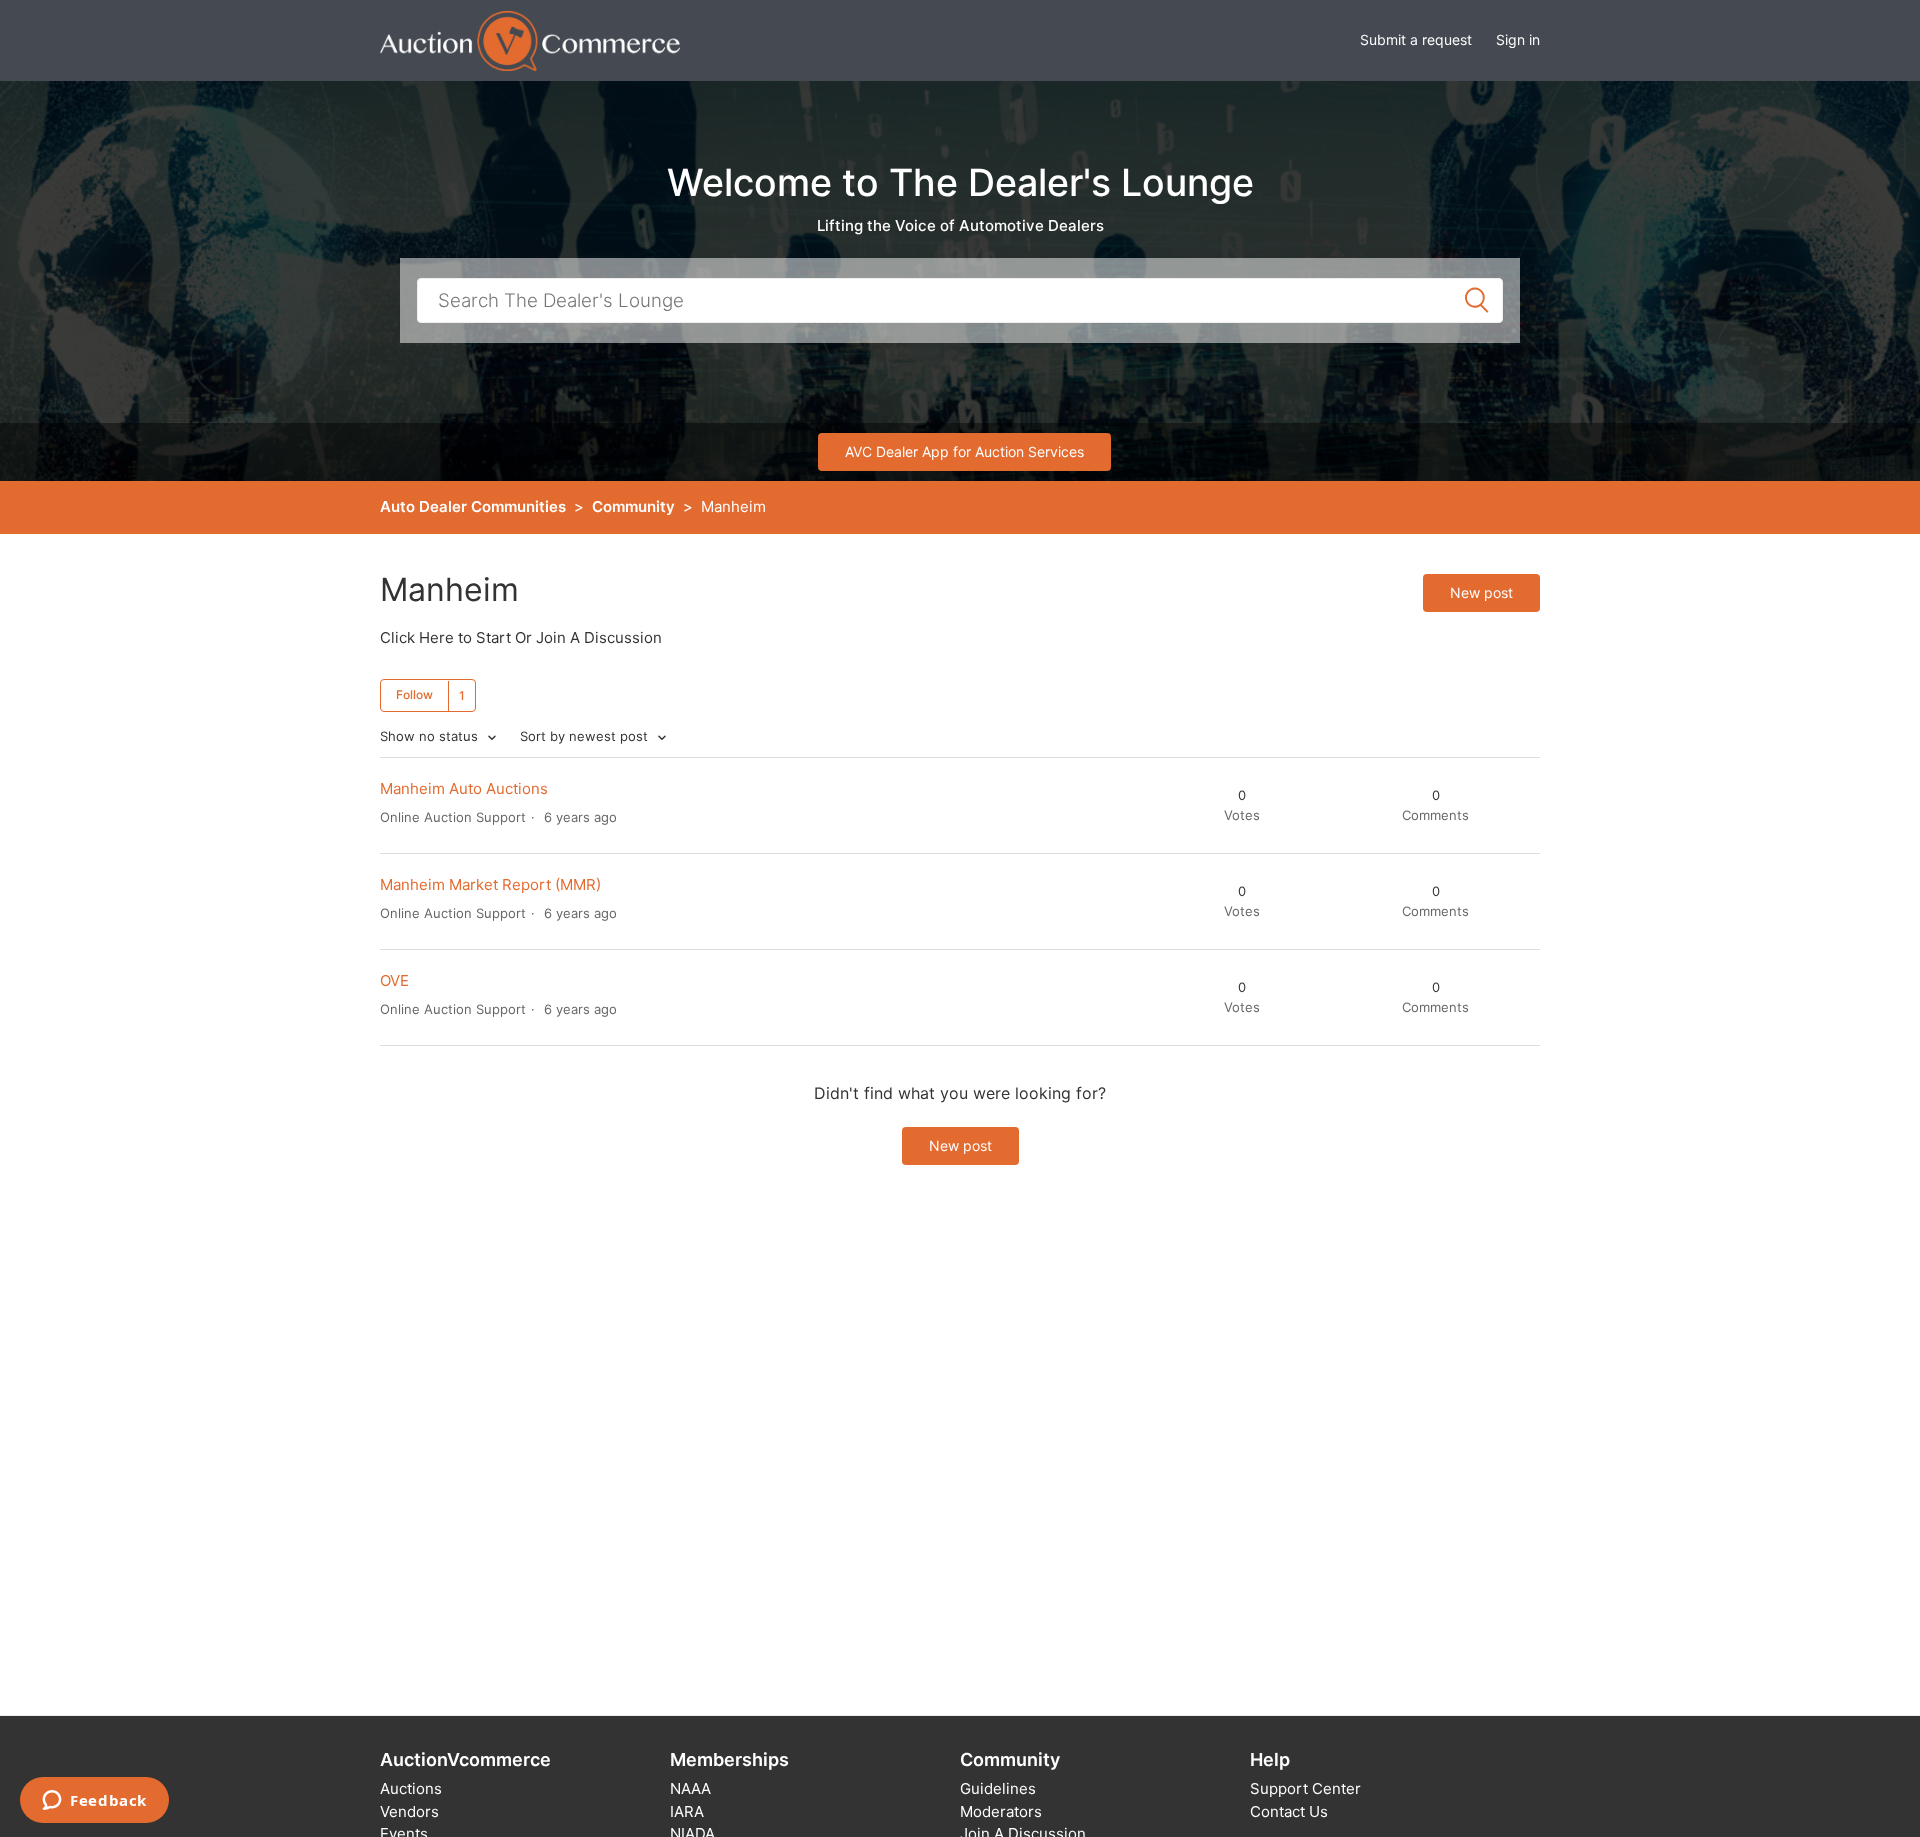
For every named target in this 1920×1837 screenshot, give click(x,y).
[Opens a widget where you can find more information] (94, 1802)
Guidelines (998, 1788)
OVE (394, 980)
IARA (687, 1811)
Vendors (409, 1811)
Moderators (1001, 1811)
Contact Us (1289, 1811)
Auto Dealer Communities (473, 506)
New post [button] (1481, 592)
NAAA (690, 1788)
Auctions (411, 1788)
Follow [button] (414, 694)
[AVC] (530, 39)
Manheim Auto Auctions (464, 788)
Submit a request (1416, 39)
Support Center (1305, 1788)
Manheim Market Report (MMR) (490, 884)
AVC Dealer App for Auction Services (964, 451)
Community (633, 506)
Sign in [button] (1518, 39)
